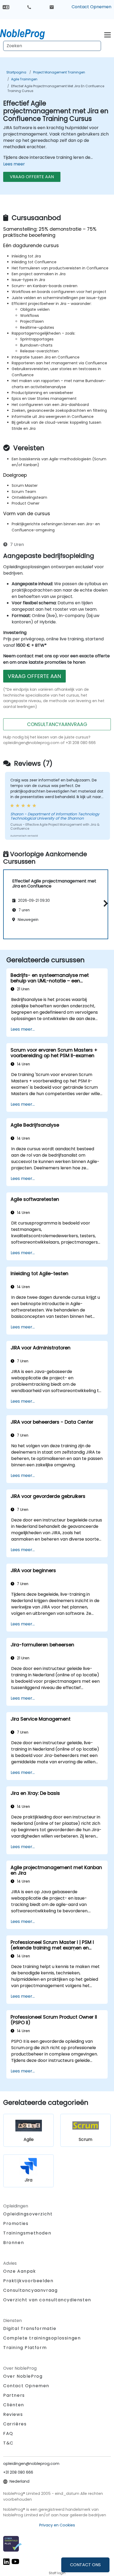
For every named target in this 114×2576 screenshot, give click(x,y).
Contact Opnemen (91, 7)
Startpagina (16, 72)
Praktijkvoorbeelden (28, 2281)
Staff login (57, 2573)
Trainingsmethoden (27, 2233)
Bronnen (14, 2243)
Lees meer (14, 164)
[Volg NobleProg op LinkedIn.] (6, 2561)
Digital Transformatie (30, 2328)
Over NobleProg (23, 2376)
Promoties (16, 2223)
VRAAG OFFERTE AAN (32, 177)
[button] (104, 904)
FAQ (8, 2433)
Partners (14, 2395)
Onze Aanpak (20, 2271)
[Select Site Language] (6, 7)
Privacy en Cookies (57, 2525)
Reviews (13, 2414)
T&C (8, 2443)
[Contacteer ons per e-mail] (52, 7)
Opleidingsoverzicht (28, 2214)
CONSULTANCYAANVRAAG (57, 724)
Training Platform (25, 2348)
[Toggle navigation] (108, 34)
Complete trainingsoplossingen (42, 2338)
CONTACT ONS (85, 2565)
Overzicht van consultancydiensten (47, 2300)
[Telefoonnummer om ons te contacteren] (29, 7)
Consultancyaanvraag (30, 2290)
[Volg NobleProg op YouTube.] (15, 2561)
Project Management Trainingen (59, 72)
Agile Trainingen (24, 79)
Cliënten (14, 2405)
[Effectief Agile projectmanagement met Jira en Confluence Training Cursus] (27, 33)
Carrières (15, 2424)
